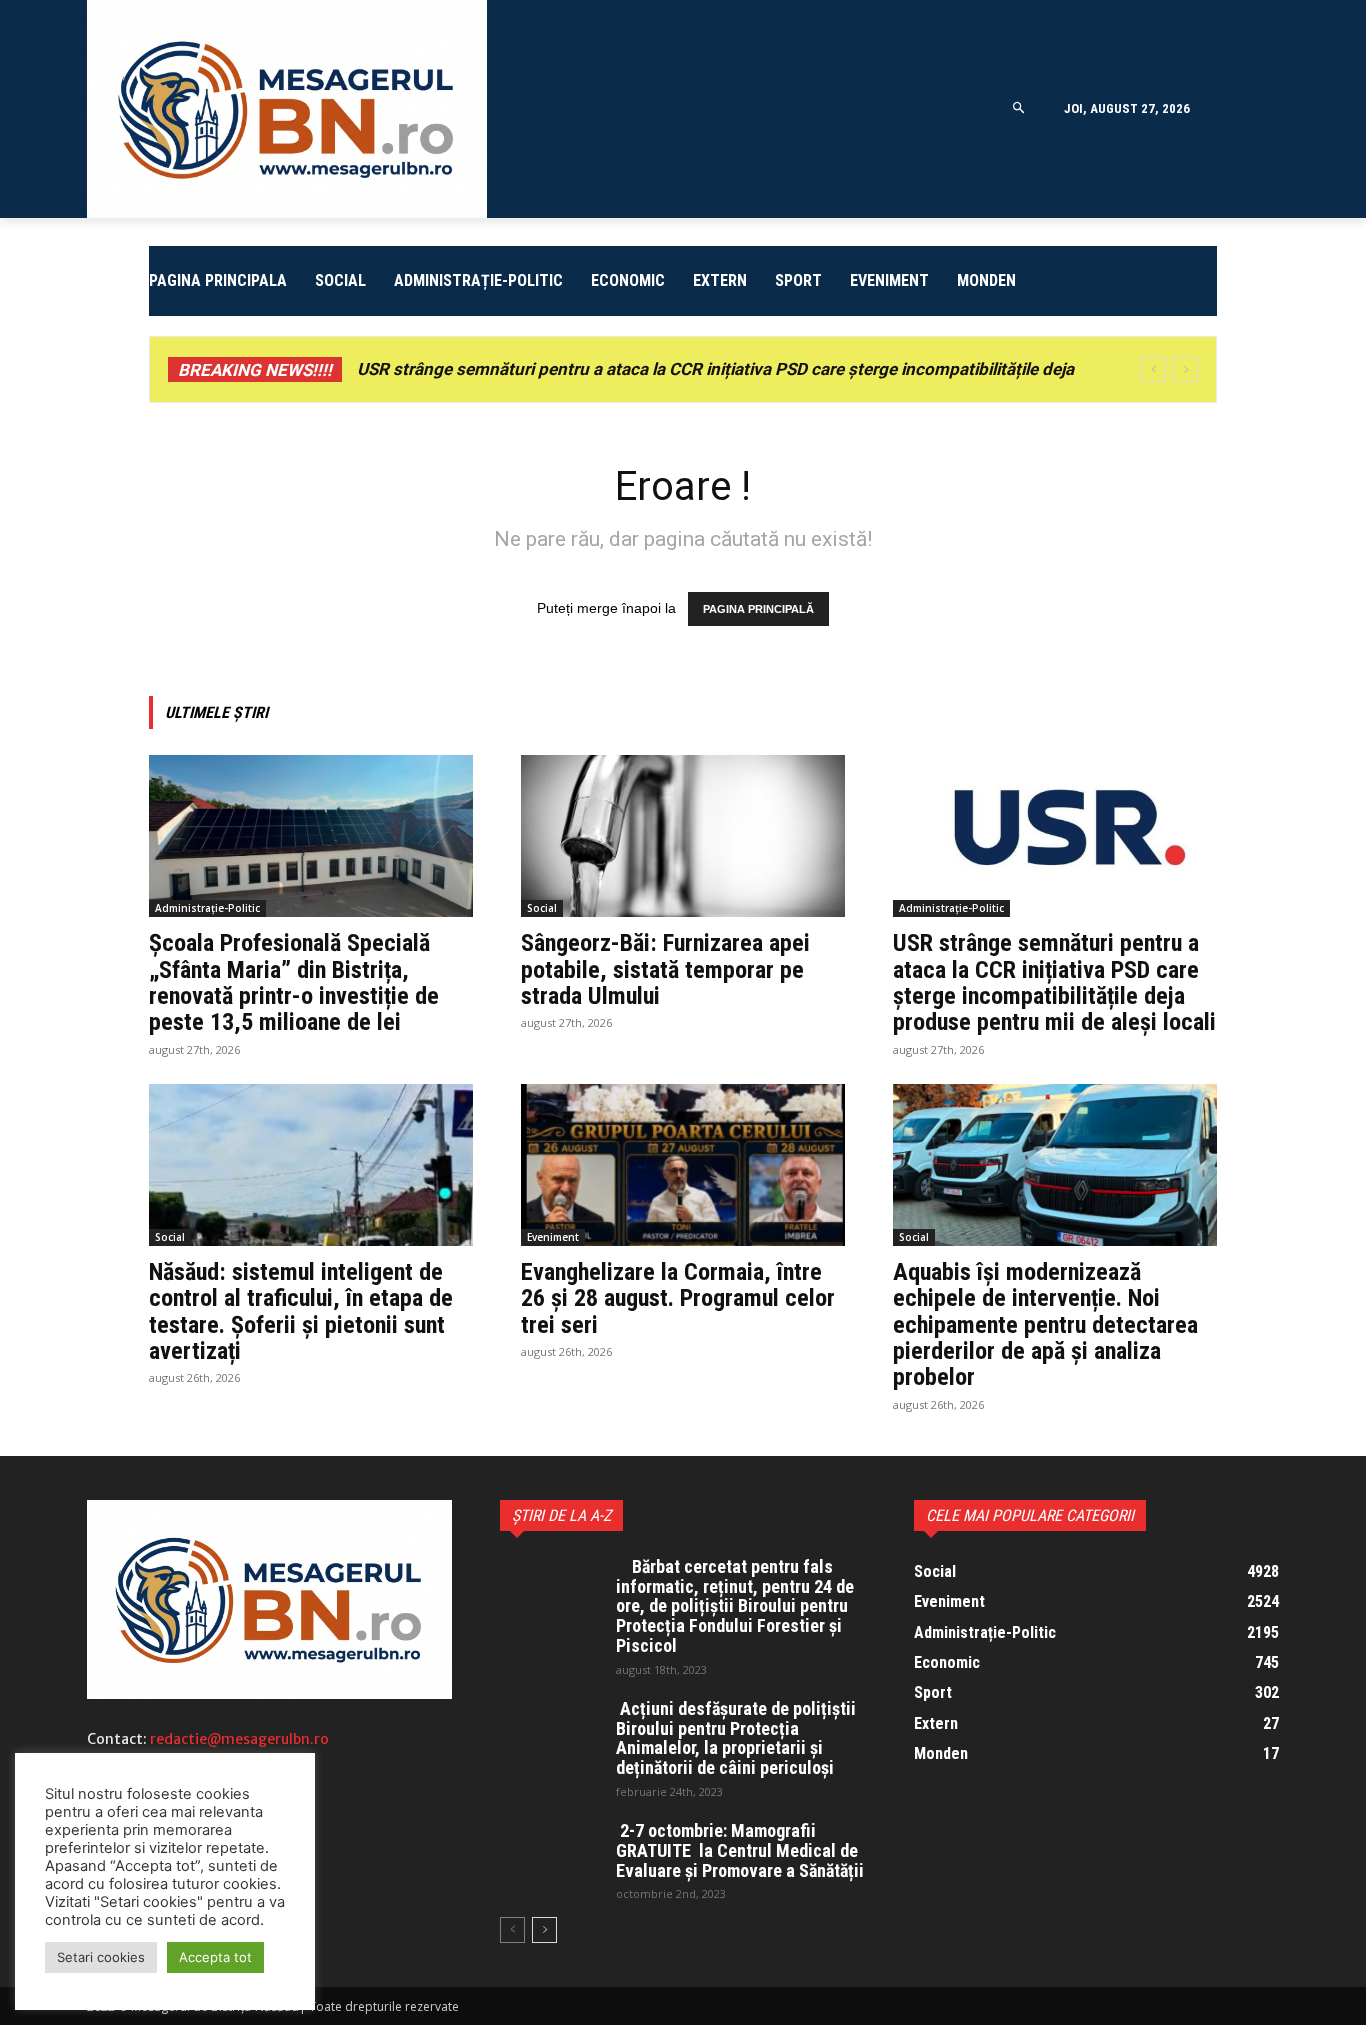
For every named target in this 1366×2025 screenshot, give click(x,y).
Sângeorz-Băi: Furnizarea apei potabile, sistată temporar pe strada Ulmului (665, 969)
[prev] (1153, 369)
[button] (1018, 108)
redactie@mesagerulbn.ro (239, 1739)
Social (542, 908)
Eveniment (553, 1237)
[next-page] (544, 1930)
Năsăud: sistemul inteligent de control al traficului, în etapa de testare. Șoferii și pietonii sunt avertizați (301, 1311)
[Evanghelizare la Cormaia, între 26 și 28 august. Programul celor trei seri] (683, 1165)
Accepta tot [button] (215, 1957)
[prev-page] (512, 1930)
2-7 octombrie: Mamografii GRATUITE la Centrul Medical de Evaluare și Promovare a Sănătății (740, 1850)
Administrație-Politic (207, 908)
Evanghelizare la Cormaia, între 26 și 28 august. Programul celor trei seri (678, 1298)
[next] (1185, 369)
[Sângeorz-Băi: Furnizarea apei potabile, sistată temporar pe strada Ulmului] (683, 836)
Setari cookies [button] (101, 1957)
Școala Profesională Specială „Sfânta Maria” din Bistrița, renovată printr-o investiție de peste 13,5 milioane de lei (294, 982)
